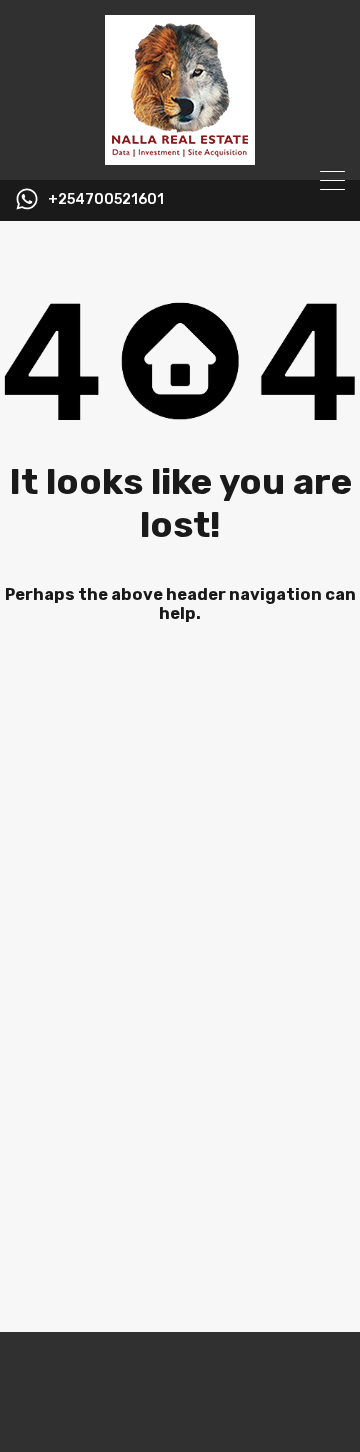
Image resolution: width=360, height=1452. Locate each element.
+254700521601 (106, 200)
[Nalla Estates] (180, 156)
